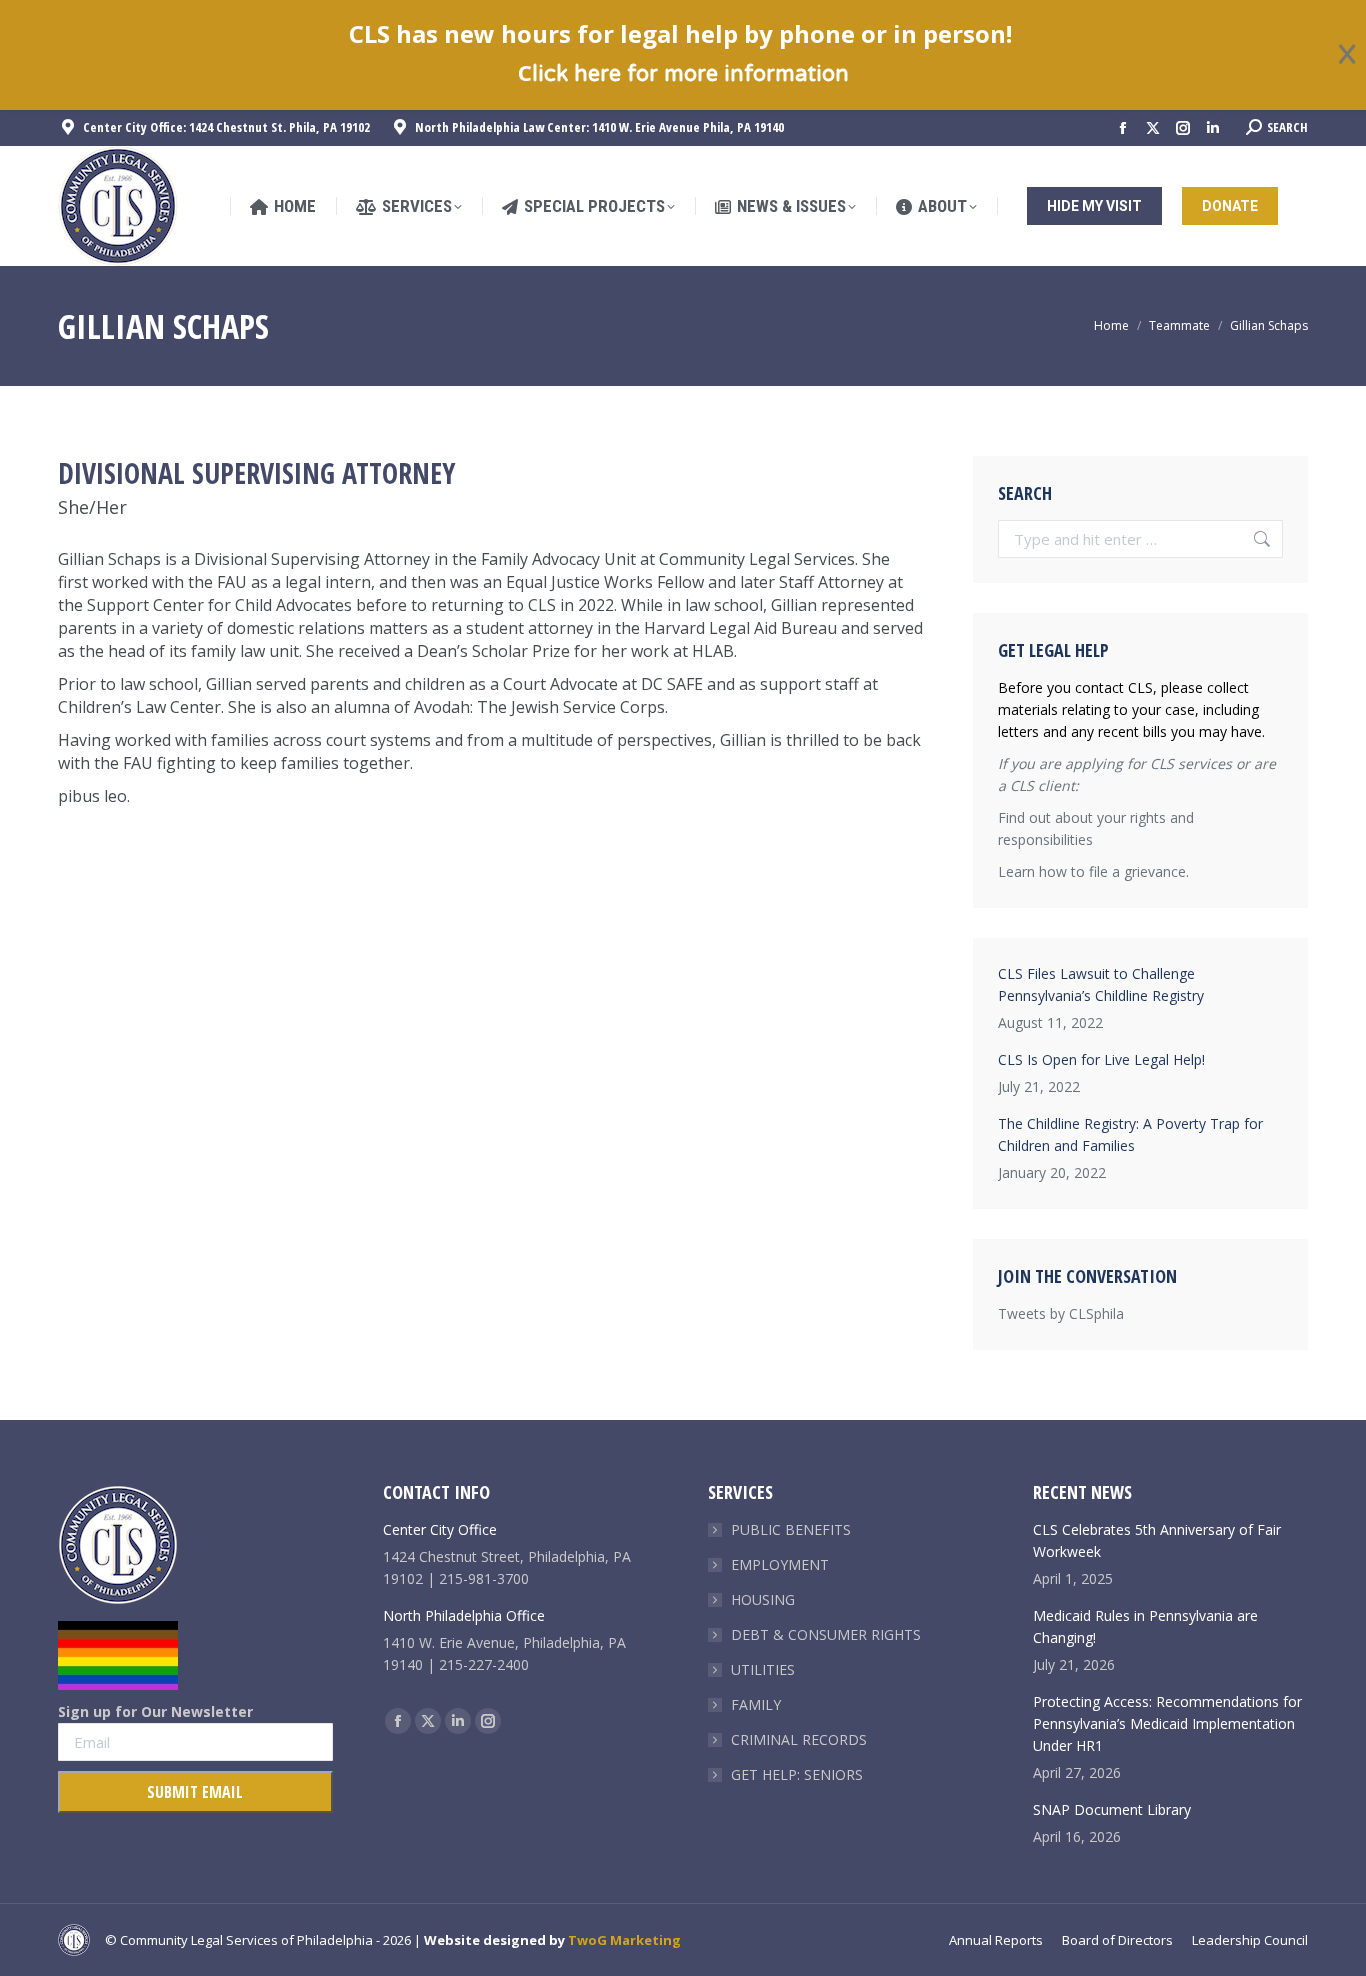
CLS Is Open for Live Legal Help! (1101, 1059)
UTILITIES (763, 1669)
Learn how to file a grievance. (1093, 871)
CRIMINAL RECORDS (799, 1739)
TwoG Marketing (624, 1940)
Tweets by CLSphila (1061, 1313)
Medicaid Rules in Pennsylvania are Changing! (1145, 1626)
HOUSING (763, 1599)
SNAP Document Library (1112, 1809)
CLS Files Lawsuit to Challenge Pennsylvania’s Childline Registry (1101, 984)
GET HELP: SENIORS (797, 1774)
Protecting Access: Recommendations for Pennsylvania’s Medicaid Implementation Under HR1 (1167, 1723)
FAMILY (756, 1704)
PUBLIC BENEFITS (791, 1529)
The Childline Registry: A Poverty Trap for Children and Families (1130, 1134)
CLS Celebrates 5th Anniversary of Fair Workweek (1157, 1540)
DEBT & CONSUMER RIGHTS (826, 1634)
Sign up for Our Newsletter (155, 1711)
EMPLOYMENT (780, 1564)
